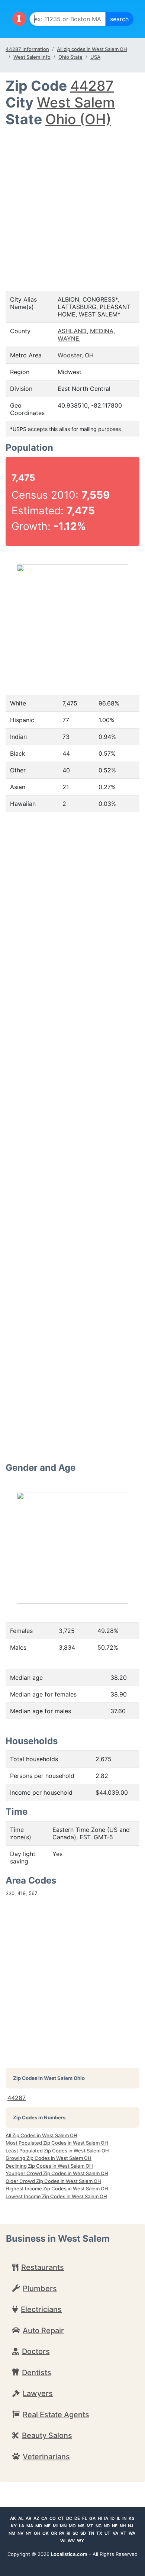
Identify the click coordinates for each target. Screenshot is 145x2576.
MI (55, 2526)
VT (123, 2533)
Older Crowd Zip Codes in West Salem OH (53, 2181)
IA (106, 2518)
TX (99, 2533)
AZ (36, 2518)
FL (85, 2518)
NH (123, 2526)
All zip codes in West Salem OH (92, 49)
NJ (130, 2526)
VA (115, 2533)
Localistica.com (69, 2554)
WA (132, 2533)
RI (68, 2533)
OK (46, 2533)
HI (100, 2518)
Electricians (41, 2309)
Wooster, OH (76, 355)
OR (54, 2533)
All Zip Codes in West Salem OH (41, 2135)
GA (92, 2518)
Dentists (37, 2373)
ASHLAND (72, 331)
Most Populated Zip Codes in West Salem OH (57, 2143)
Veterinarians (46, 2457)
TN (91, 2533)
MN (63, 2526)
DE (77, 2518)
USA (95, 57)
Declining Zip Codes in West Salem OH (49, 2166)
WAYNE (68, 338)
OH (37, 2533)
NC (99, 2526)
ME (47, 2526)
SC (75, 2533)
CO (53, 2518)
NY (29, 2533)
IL (118, 2518)
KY (14, 2526)
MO (72, 2526)
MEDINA (102, 331)
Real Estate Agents (56, 2415)
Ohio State (70, 57)
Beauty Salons (47, 2435)
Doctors (36, 2351)
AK (13, 2518)
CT (61, 2518)
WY (80, 2541)
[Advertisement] (72, 204)
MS (81, 2526)
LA (22, 2526)
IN (124, 2518)
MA (30, 2526)
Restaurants (43, 2267)
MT (90, 2526)
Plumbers (40, 2289)
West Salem (76, 102)
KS (131, 2518)
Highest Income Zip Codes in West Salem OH (57, 2189)
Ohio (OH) (78, 119)
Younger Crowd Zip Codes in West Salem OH (57, 2173)
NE (115, 2526)
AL (21, 2518)
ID (112, 2518)
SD (83, 2533)
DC (69, 2518)
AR (28, 2518)
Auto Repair (43, 2331)
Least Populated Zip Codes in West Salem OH (57, 2151)
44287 (92, 86)
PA (62, 2533)
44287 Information (27, 49)
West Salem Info (32, 57)
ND (107, 2526)
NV (20, 2533)
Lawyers (38, 2393)
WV (71, 2541)
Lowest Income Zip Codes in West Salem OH (56, 2196)
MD (39, 2526)
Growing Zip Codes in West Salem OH (49, 2158)
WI (63, 2541)
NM (12, 2533)
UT (107, 2533)
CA (44, 2518)
